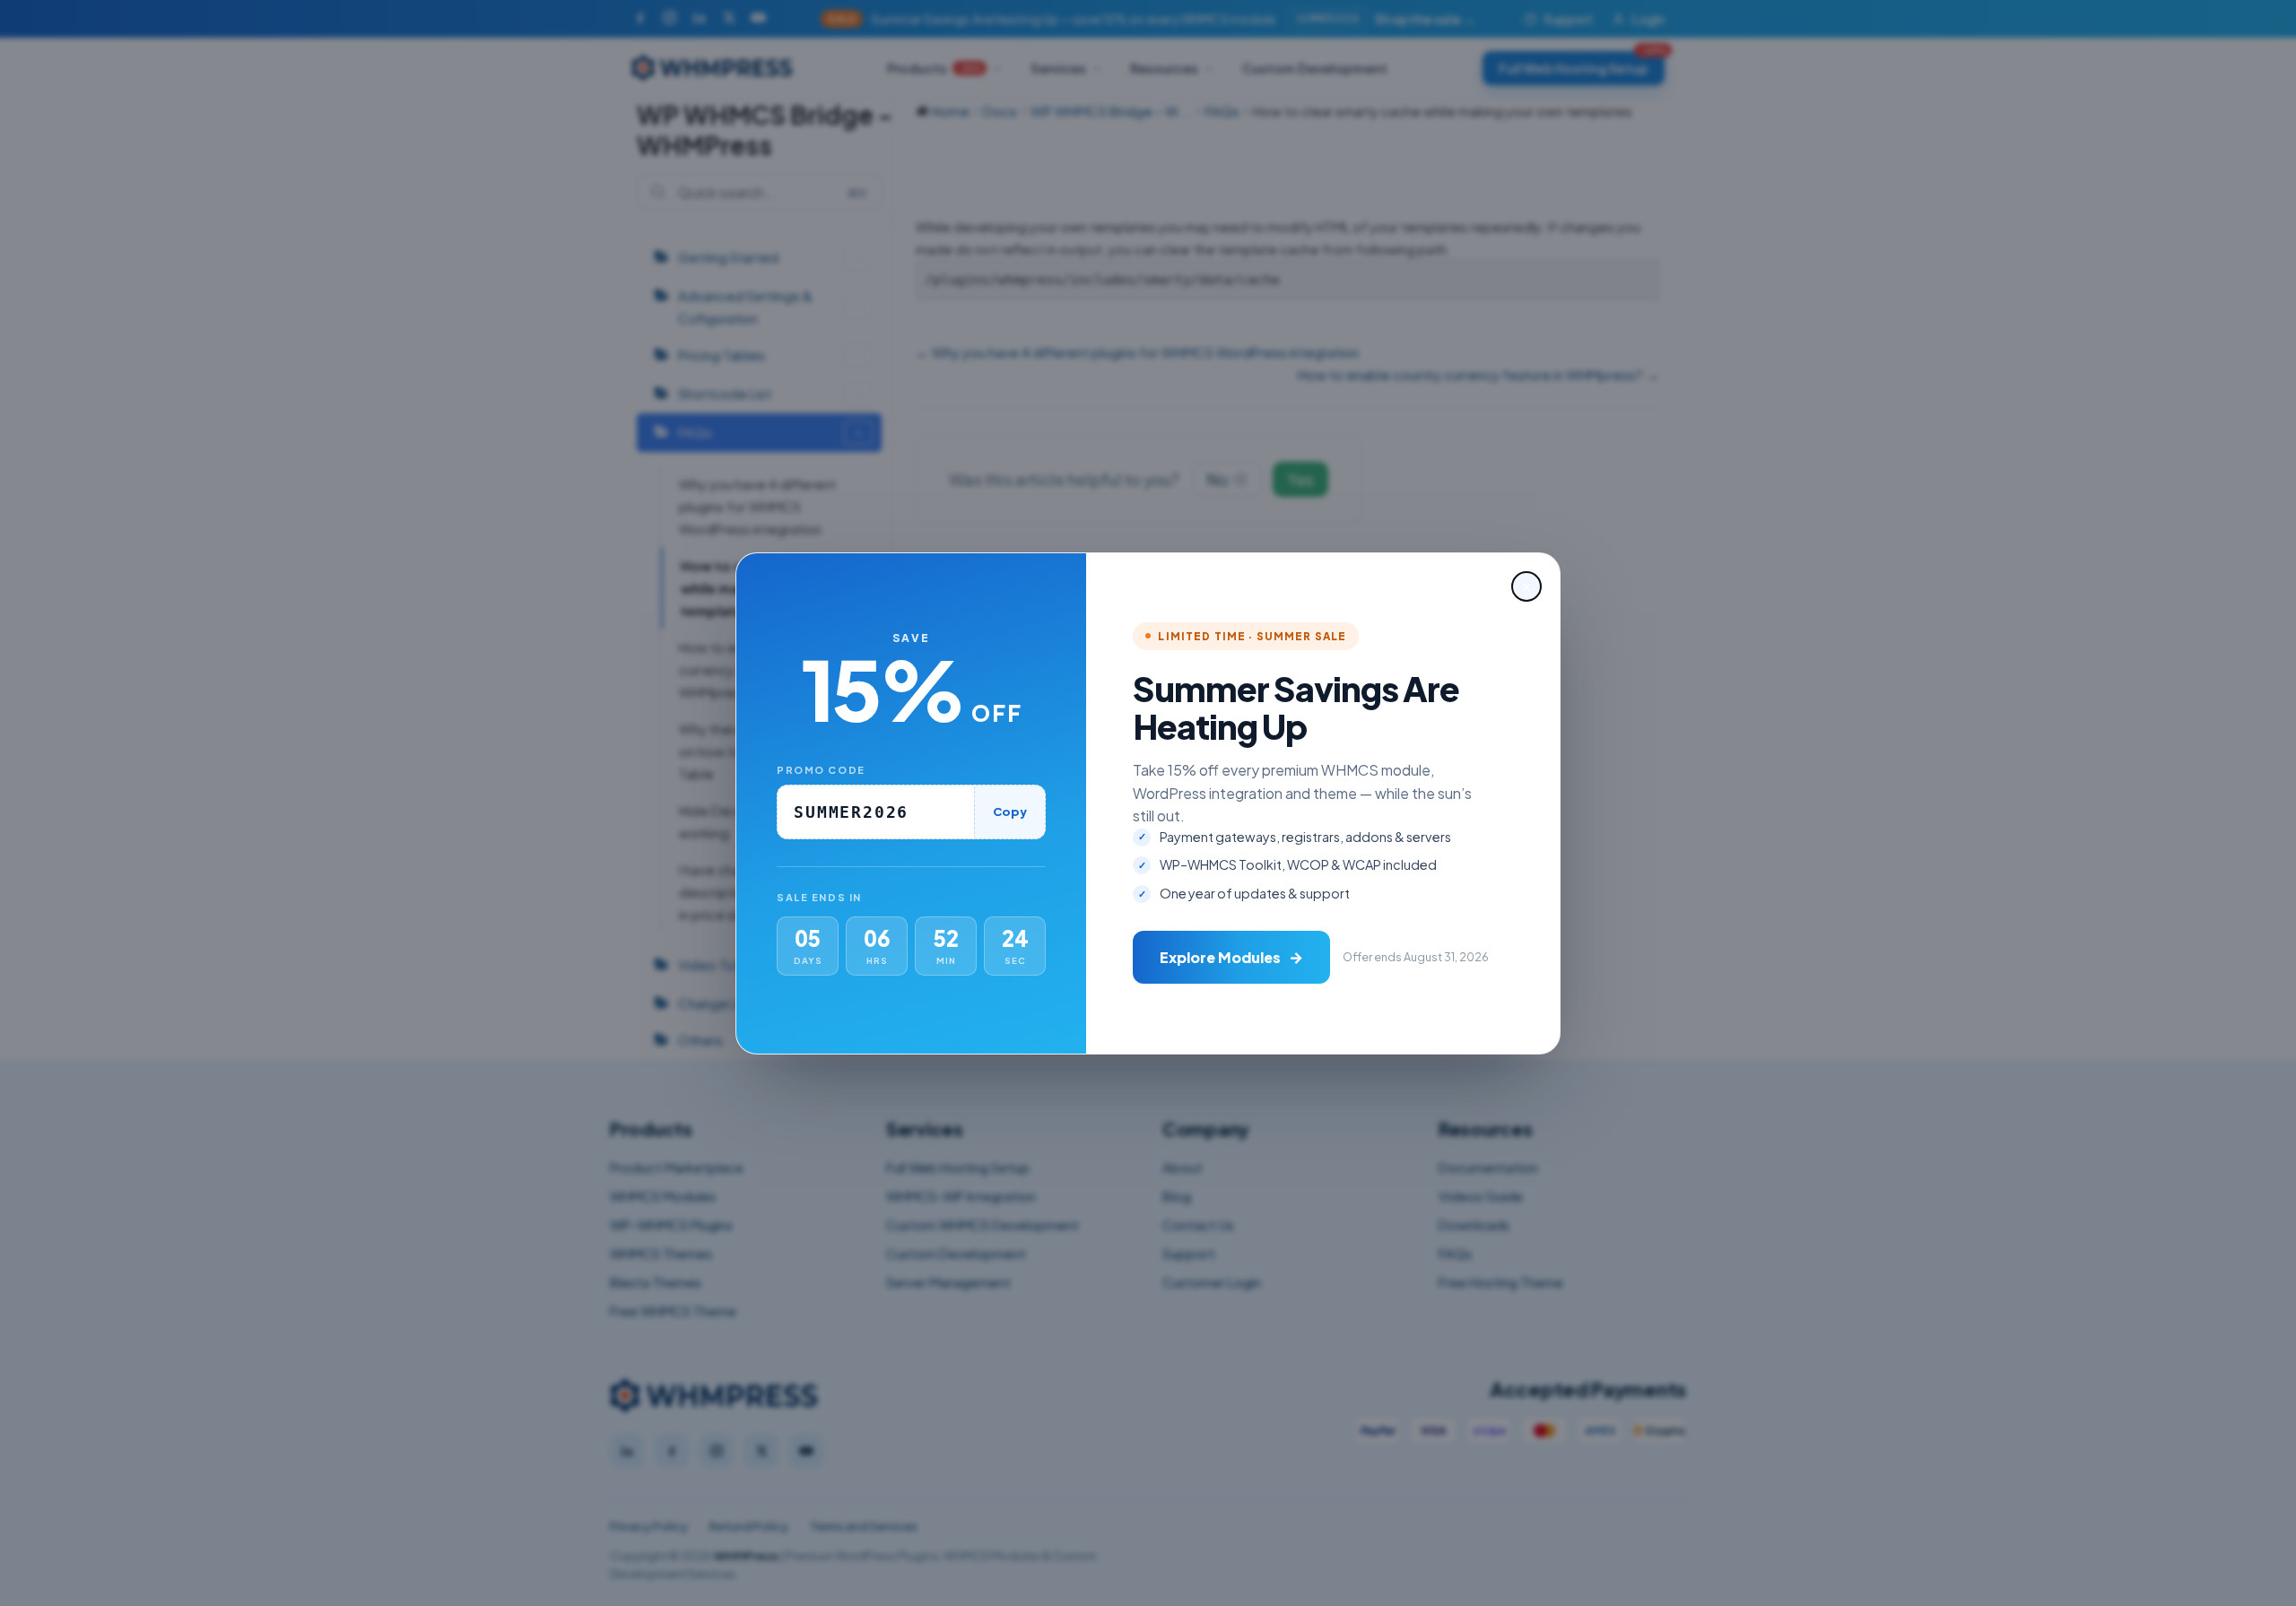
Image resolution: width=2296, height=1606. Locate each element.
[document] (1148, 803)
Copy (1010, 812)
